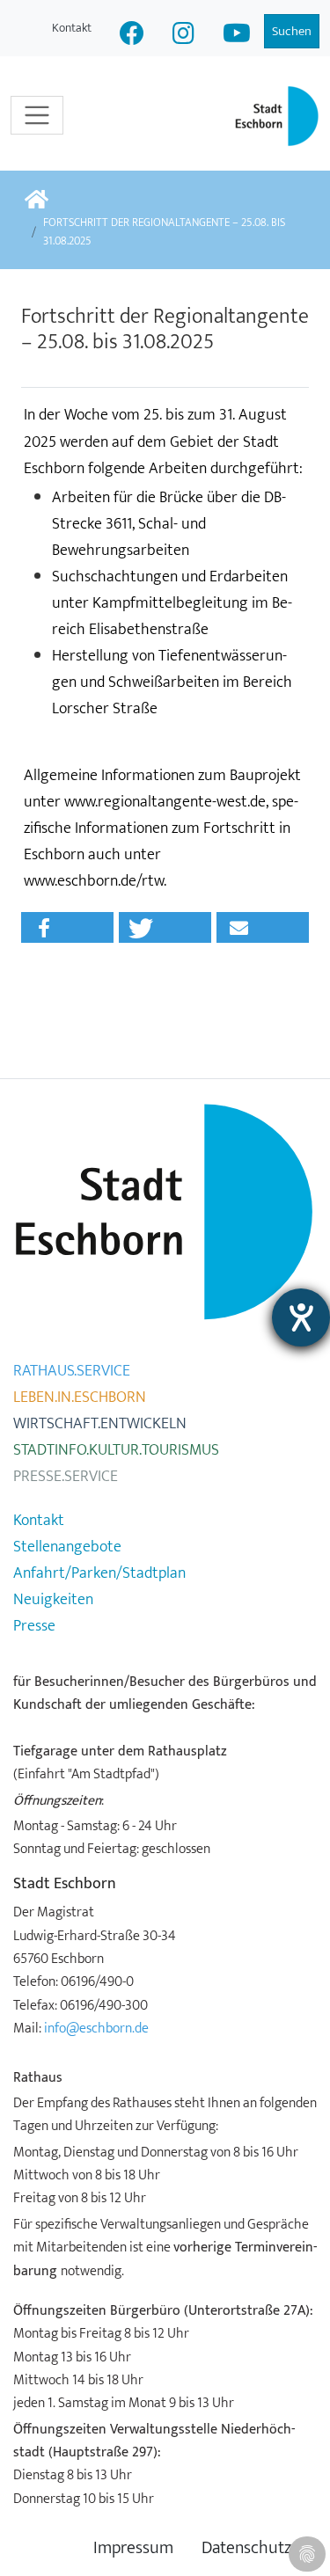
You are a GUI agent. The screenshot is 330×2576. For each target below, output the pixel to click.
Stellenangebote (67, 1547)
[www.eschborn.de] (37, 201)
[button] (67, 927)
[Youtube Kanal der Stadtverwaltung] (237, 36)
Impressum (133, 2548)
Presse (34, 1626)
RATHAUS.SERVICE (72, 1371)
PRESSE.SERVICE (66, 1477)
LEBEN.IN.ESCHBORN (80, 1397)
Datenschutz (246, 2548)
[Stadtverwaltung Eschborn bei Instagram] (183, 36)
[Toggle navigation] (37, 115)
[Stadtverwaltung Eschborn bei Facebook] (132, 36)
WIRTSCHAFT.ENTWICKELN (100, 1424)
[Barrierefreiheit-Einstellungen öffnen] (301, 1317)
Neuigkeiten (53, 1600)
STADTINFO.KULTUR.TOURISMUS (116, 1450)
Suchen (292, 31)
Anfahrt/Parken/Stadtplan (99, 1573)
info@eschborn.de (96, 2028)
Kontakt (72, 28)
